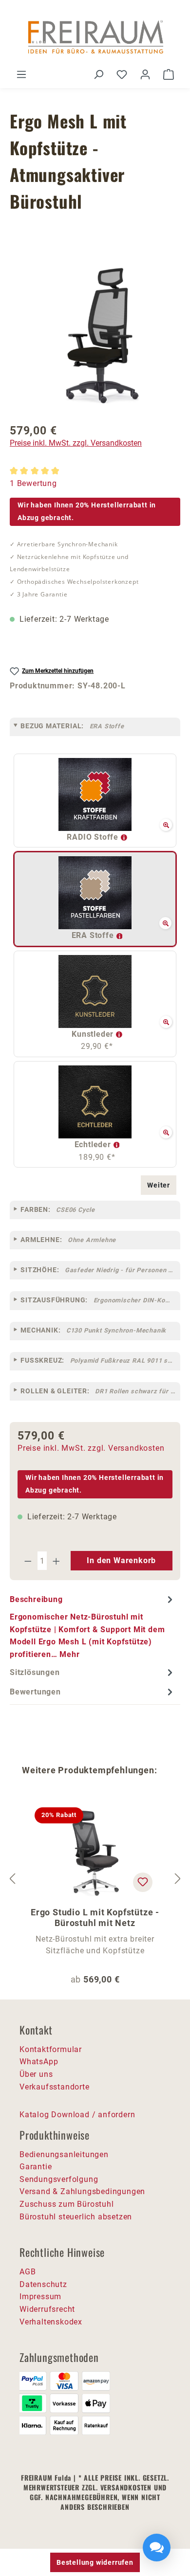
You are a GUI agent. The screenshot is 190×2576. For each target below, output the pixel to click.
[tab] (93, 1626)
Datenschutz (43, 2284)
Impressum (40, 2297)
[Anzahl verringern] (28, 1561)
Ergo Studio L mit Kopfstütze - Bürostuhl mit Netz (95, 1918)
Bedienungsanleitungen (64, 2154)
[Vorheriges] (12, 1879)
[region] (95, 339)
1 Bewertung (33, 483)
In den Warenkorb (121, 1560)
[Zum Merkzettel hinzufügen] (143, 1882)
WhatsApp (39, 2062)
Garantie (36, 2167)
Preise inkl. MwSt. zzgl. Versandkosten (76, 443)
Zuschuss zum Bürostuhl (67, 2204)
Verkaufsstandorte (55, 2087)
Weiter (159, 1185)
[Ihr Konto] (145, 74)
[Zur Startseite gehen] (95, 38)
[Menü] (21, 74)
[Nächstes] (178, 1879)
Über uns (36, 2074)
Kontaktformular (51, 2049)
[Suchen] (98, 74)
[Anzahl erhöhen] (57, 1561)
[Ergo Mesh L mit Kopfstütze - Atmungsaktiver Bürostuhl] (95, 339)
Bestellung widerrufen (95, 2562)
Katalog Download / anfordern (77, 2115)
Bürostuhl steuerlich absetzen (76, 2217)
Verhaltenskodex (51, 2322)
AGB (28, 2272)
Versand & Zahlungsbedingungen (82, 2191)
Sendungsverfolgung (59, 2179)
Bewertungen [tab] (35, 1692)
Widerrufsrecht (47, 2309)
